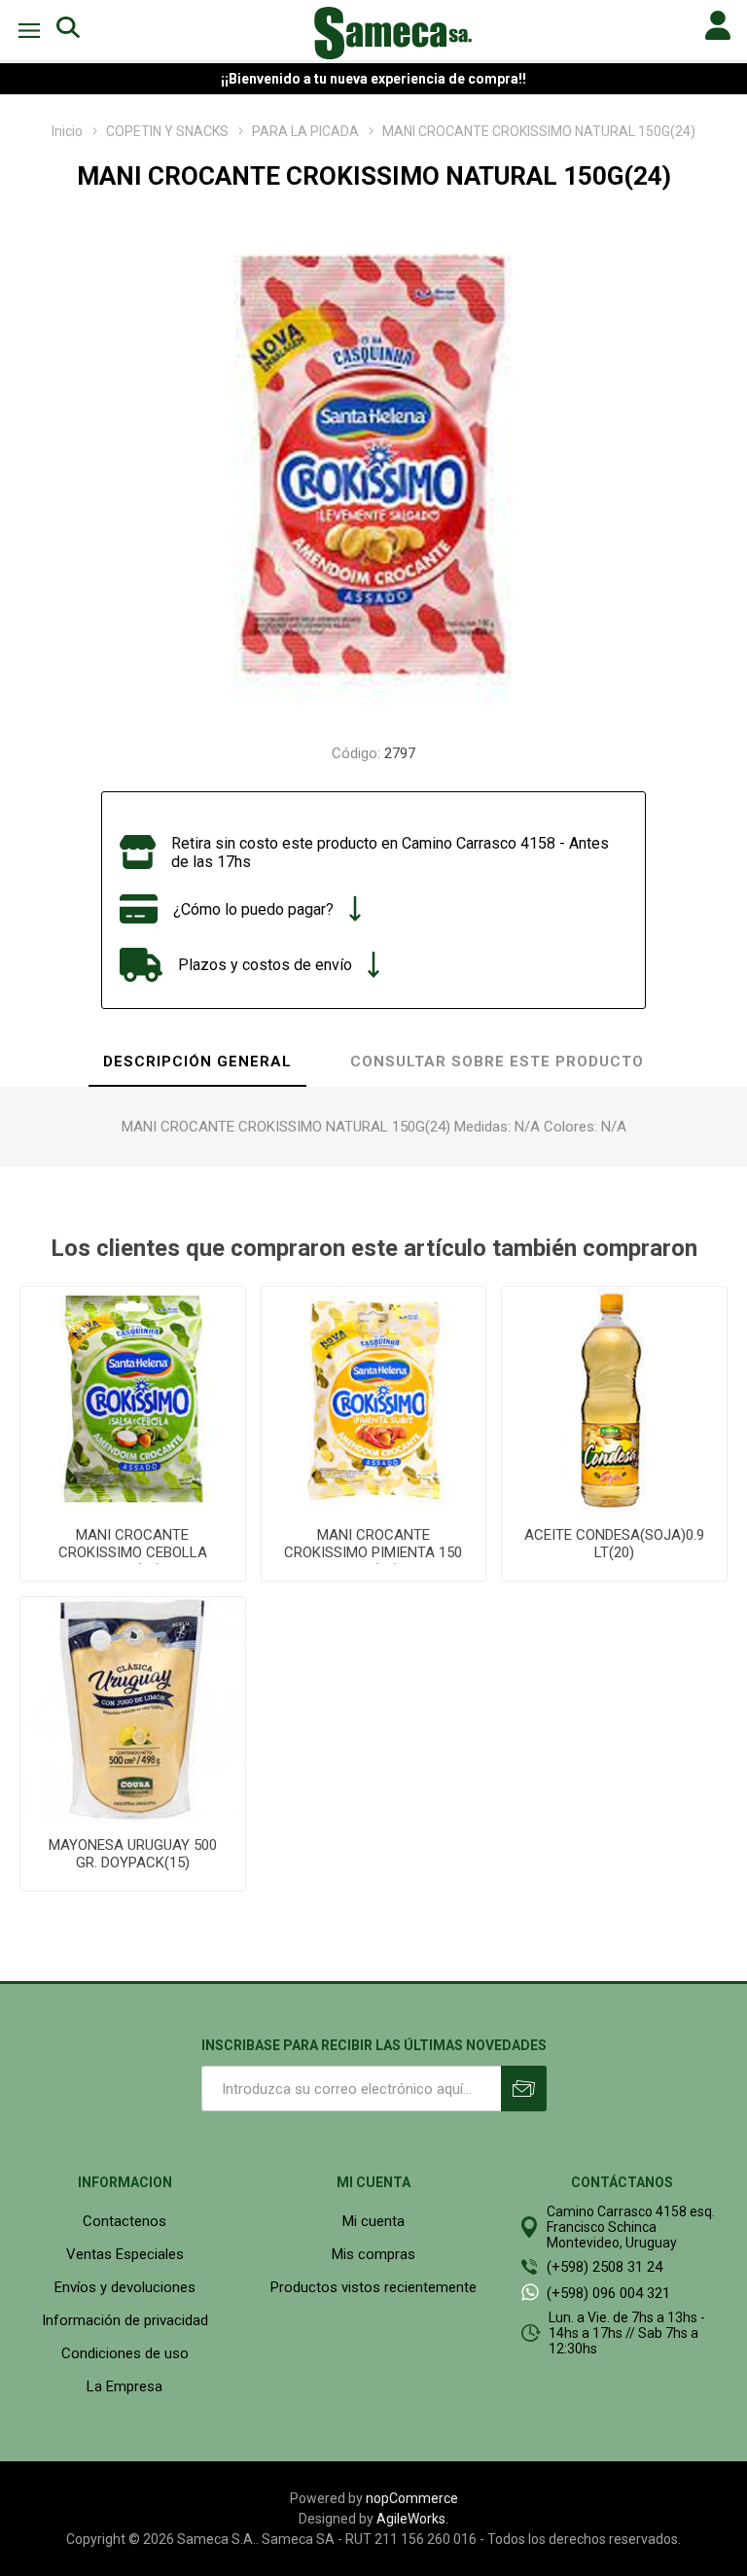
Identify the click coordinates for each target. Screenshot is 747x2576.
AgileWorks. (412, 2519)
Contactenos (124, 2221)
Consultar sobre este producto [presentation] (497, 1062)
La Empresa (124, 2386)
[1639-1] (133, 1709)
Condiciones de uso (125, 2353)
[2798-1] (374, 1399)
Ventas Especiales (125, 2254)
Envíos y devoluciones (125, 2287)
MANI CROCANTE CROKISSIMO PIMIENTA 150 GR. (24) (373, 1552)
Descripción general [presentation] (197, 1062)
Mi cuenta (373, 2221)
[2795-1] (133, 1399)
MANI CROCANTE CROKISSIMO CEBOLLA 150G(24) (133, 1552)
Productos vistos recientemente (373, 2287)
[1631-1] (614, 1399)
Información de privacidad (125, 2320)
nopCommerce (412, 2498)
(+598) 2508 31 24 (605, 2267)
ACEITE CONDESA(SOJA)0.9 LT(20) (614, 1544)
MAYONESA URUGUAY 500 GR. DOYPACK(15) (133, 1854)
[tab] (197, 1062)
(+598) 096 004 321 (608, 2293)
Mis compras (373, 2254)
